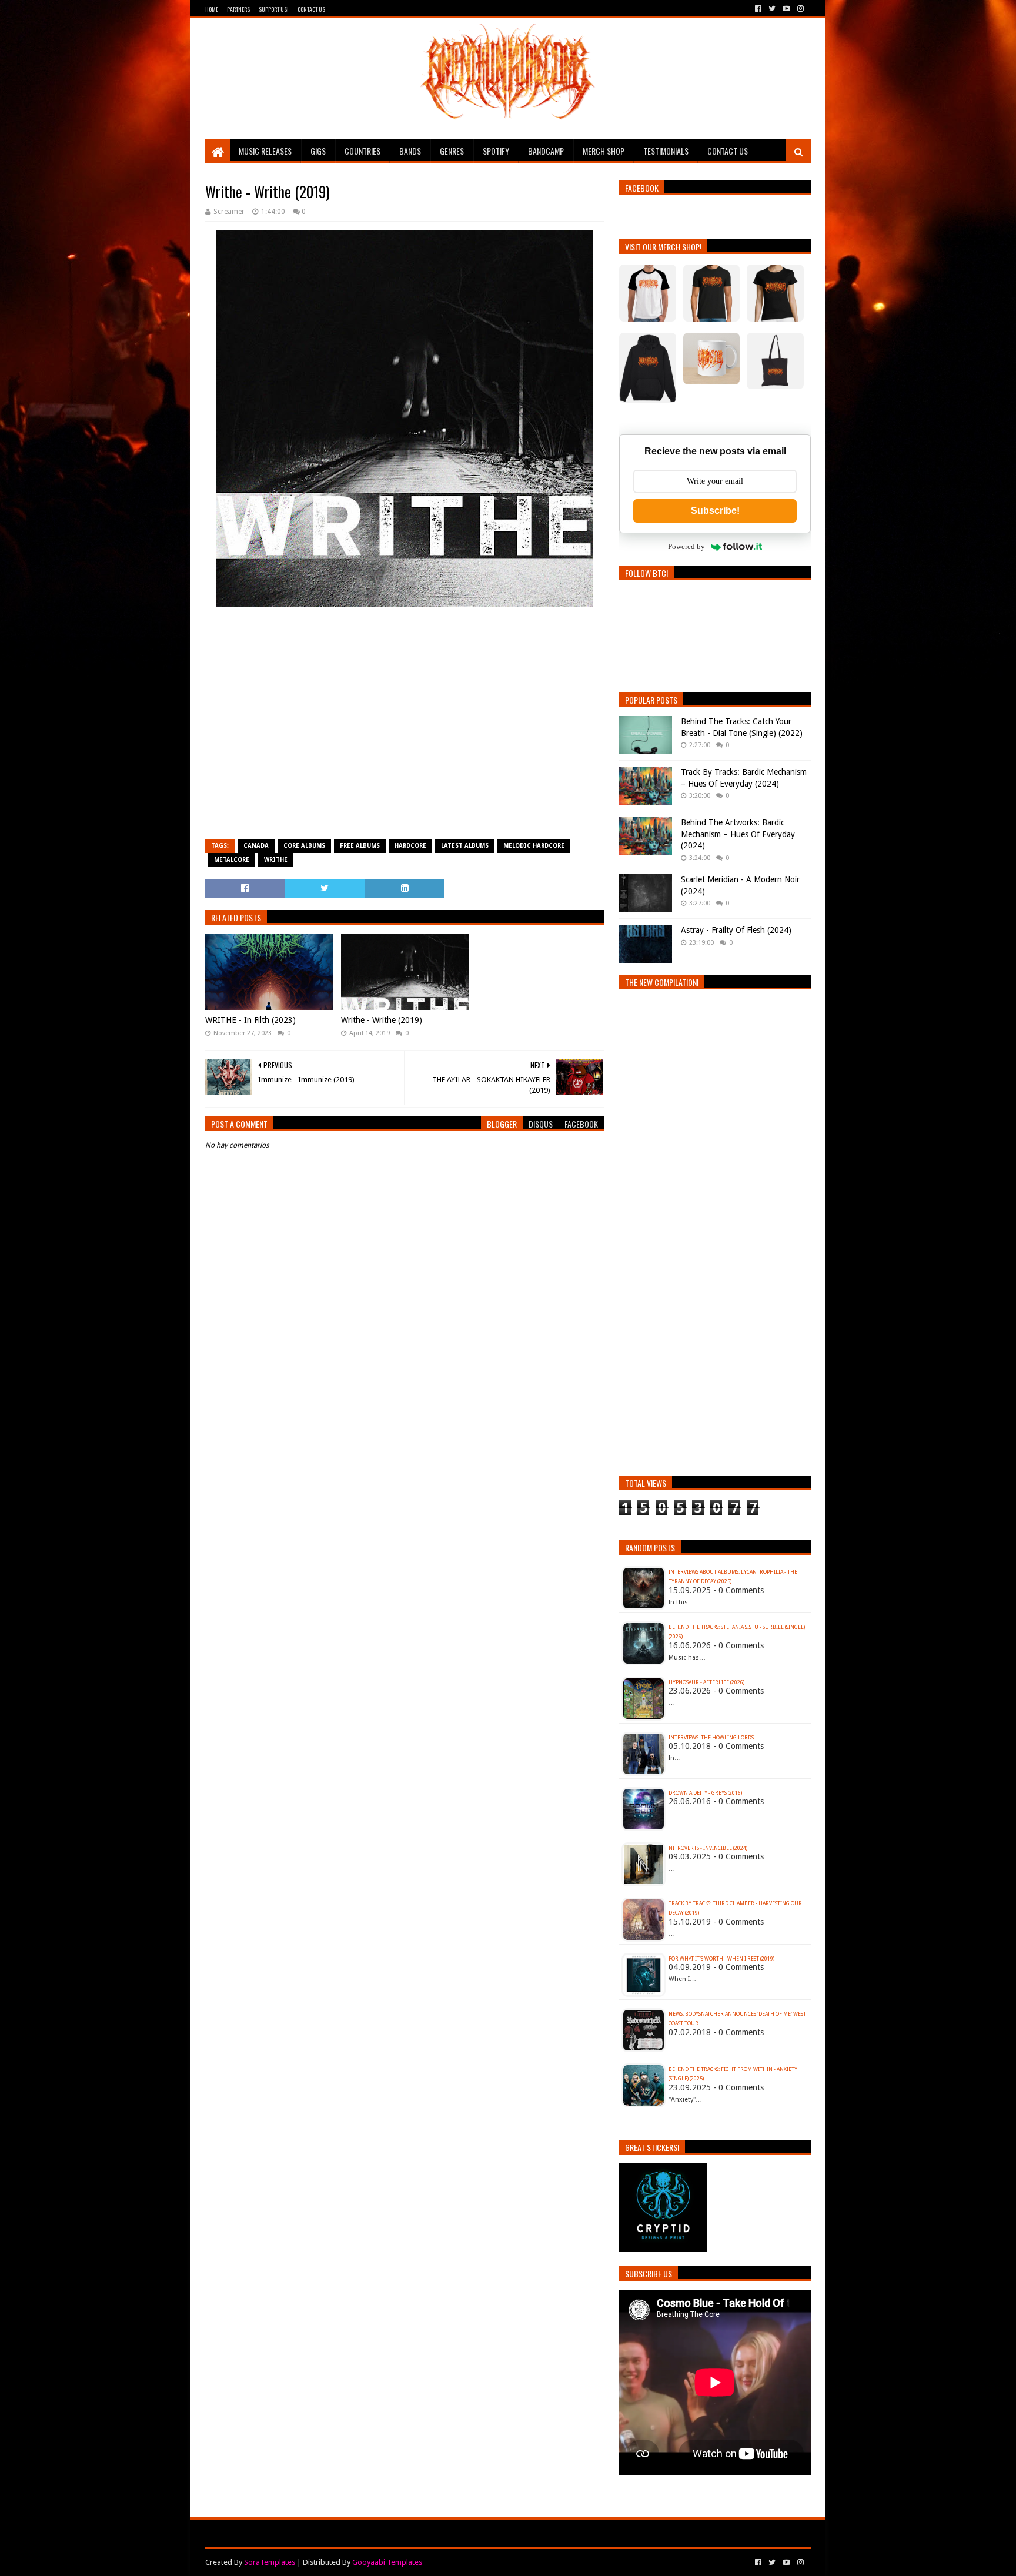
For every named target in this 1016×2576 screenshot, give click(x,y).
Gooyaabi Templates (387, 2562)
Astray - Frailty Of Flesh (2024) (736, 930)
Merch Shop (604, 151)
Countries (362, 151)
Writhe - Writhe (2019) (382, 1020)
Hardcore (410, 846)
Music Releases (265, 151)
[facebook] (758, 9)
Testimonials (666, 151)
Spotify (496, 151)
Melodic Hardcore (534, 846)
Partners (238, 9)
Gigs (318, 151)
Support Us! (274, 9)
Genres (452, 151)
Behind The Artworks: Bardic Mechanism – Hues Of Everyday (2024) (738, 834)
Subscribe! (715, 511)
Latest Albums (465, 846)
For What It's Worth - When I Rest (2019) (721, 1959)
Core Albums (304, 846)
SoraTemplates (270, 2562)
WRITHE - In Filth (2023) (250, 1020)
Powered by (686, 546)
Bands (410, 151)
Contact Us (311, 9)
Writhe (276, 860)
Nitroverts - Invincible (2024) (708, 1848)
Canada (256, 846)
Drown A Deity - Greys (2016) (705, 1793)
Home (212, 9)
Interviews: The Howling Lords (711, 1738)
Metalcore (232, 860)
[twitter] (772, 9)
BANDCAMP (546, 151)
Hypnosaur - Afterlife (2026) (706, 1682)
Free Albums (360, 846)
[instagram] (799, 9)
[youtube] (786, 9)
